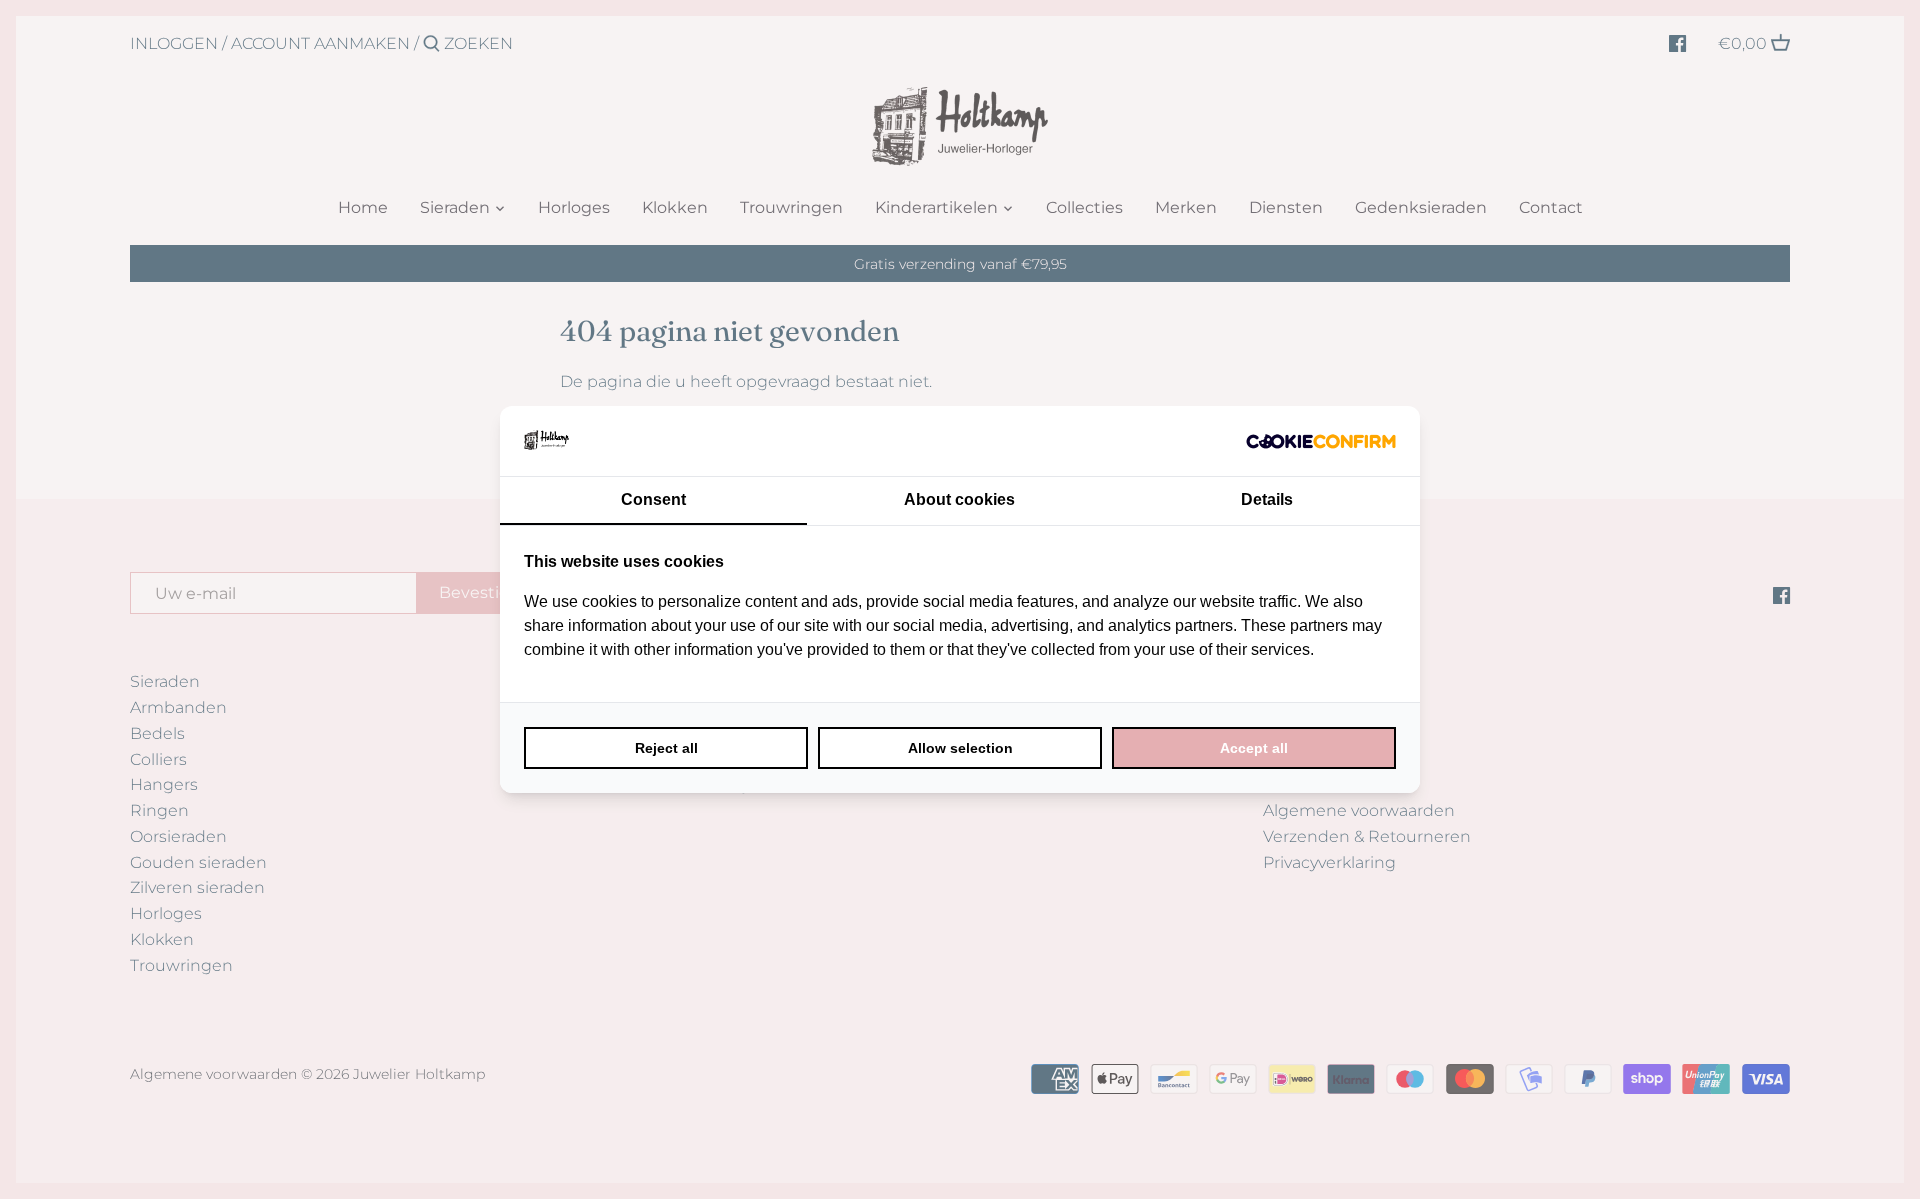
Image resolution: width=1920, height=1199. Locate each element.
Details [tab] (1267, 499)
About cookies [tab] (959, 499)
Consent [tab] (653, 499)
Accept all (1254, 748)
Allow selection (960, 748)
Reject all (666, 748)
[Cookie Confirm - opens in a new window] (1321, 441)
